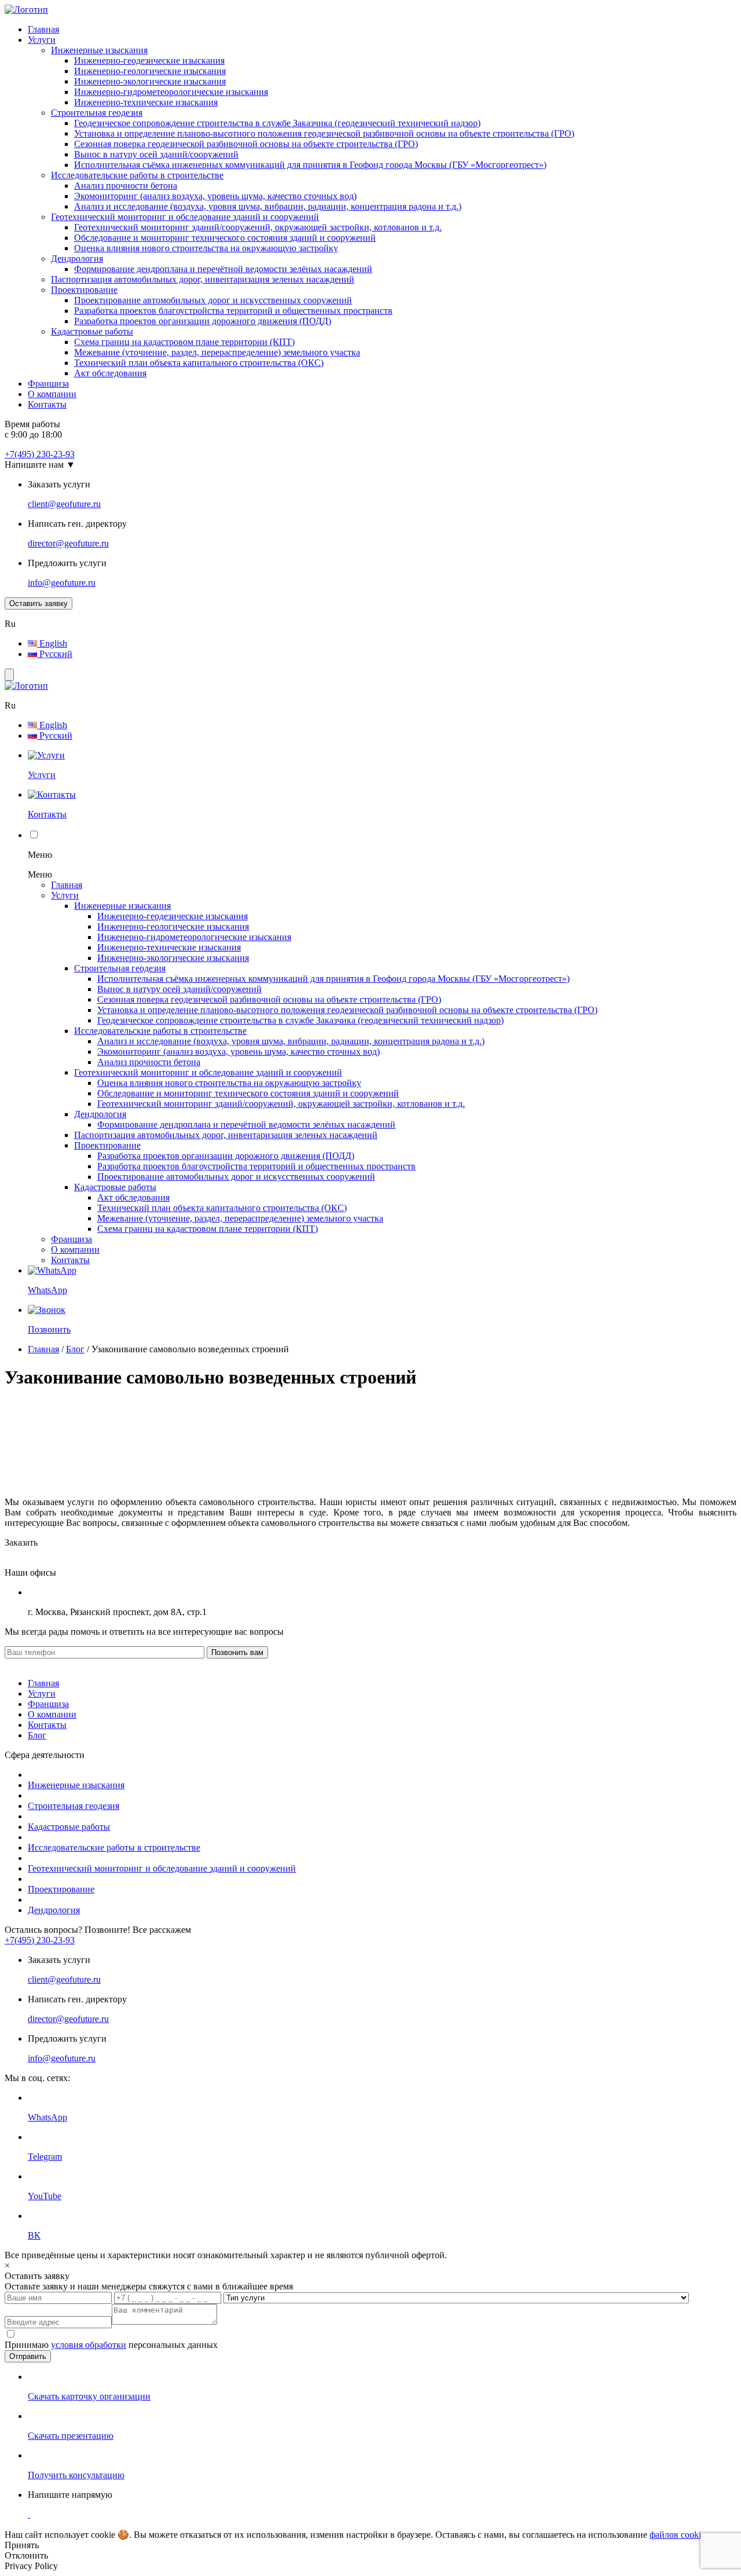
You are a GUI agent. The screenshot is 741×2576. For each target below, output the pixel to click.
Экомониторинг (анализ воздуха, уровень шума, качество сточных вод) (215, 196)
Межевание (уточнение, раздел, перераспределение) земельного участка (217, 352)
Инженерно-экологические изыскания (150, 81)
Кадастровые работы (92, 331)
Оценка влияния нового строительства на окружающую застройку (206, 248)
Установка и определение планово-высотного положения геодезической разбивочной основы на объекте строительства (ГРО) (324, 133)
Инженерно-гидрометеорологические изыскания (171, 92)
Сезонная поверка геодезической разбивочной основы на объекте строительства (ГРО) (246, 144)
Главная (43, 29)
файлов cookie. (678, 2535)
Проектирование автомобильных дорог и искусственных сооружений (213, 300)
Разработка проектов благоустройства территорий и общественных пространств (233, 311)
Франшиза (48, 384)
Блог (75, 1349)
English (52, 643)
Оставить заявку (38, 603)
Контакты (47, 404)
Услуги (42, 40)
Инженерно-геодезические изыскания (149, 60)
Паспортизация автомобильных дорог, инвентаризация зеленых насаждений (203, 279)
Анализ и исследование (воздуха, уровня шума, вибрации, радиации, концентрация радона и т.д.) (268, 206)
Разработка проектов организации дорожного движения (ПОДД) (203, 321)
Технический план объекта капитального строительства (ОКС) (199, 363)
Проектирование (84, 290)
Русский (55, 654)
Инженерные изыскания (99, 50)
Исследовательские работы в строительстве (137, 175)
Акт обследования (110, 373)
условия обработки (89, 2345)
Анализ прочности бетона (126, 186)
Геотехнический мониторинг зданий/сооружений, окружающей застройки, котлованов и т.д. (258, 227)
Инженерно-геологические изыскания (150, 71)
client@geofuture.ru (64, 504)
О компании (52, 394)
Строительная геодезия (97, 113)
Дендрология (77, 258)
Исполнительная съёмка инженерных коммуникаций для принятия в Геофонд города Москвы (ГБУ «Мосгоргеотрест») (310, 165)
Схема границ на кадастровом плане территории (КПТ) (184, 342)
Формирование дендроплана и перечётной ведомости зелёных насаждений (223, 269)
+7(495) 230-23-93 (40, 454)
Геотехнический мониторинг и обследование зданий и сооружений (185, 217)
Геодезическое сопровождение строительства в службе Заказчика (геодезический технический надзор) (277, 123)
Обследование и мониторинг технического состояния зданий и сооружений (225, 238)
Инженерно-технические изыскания (146, 102)
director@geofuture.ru (68, 543)
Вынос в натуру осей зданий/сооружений (156, 154)
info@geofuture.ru (62, 583)
